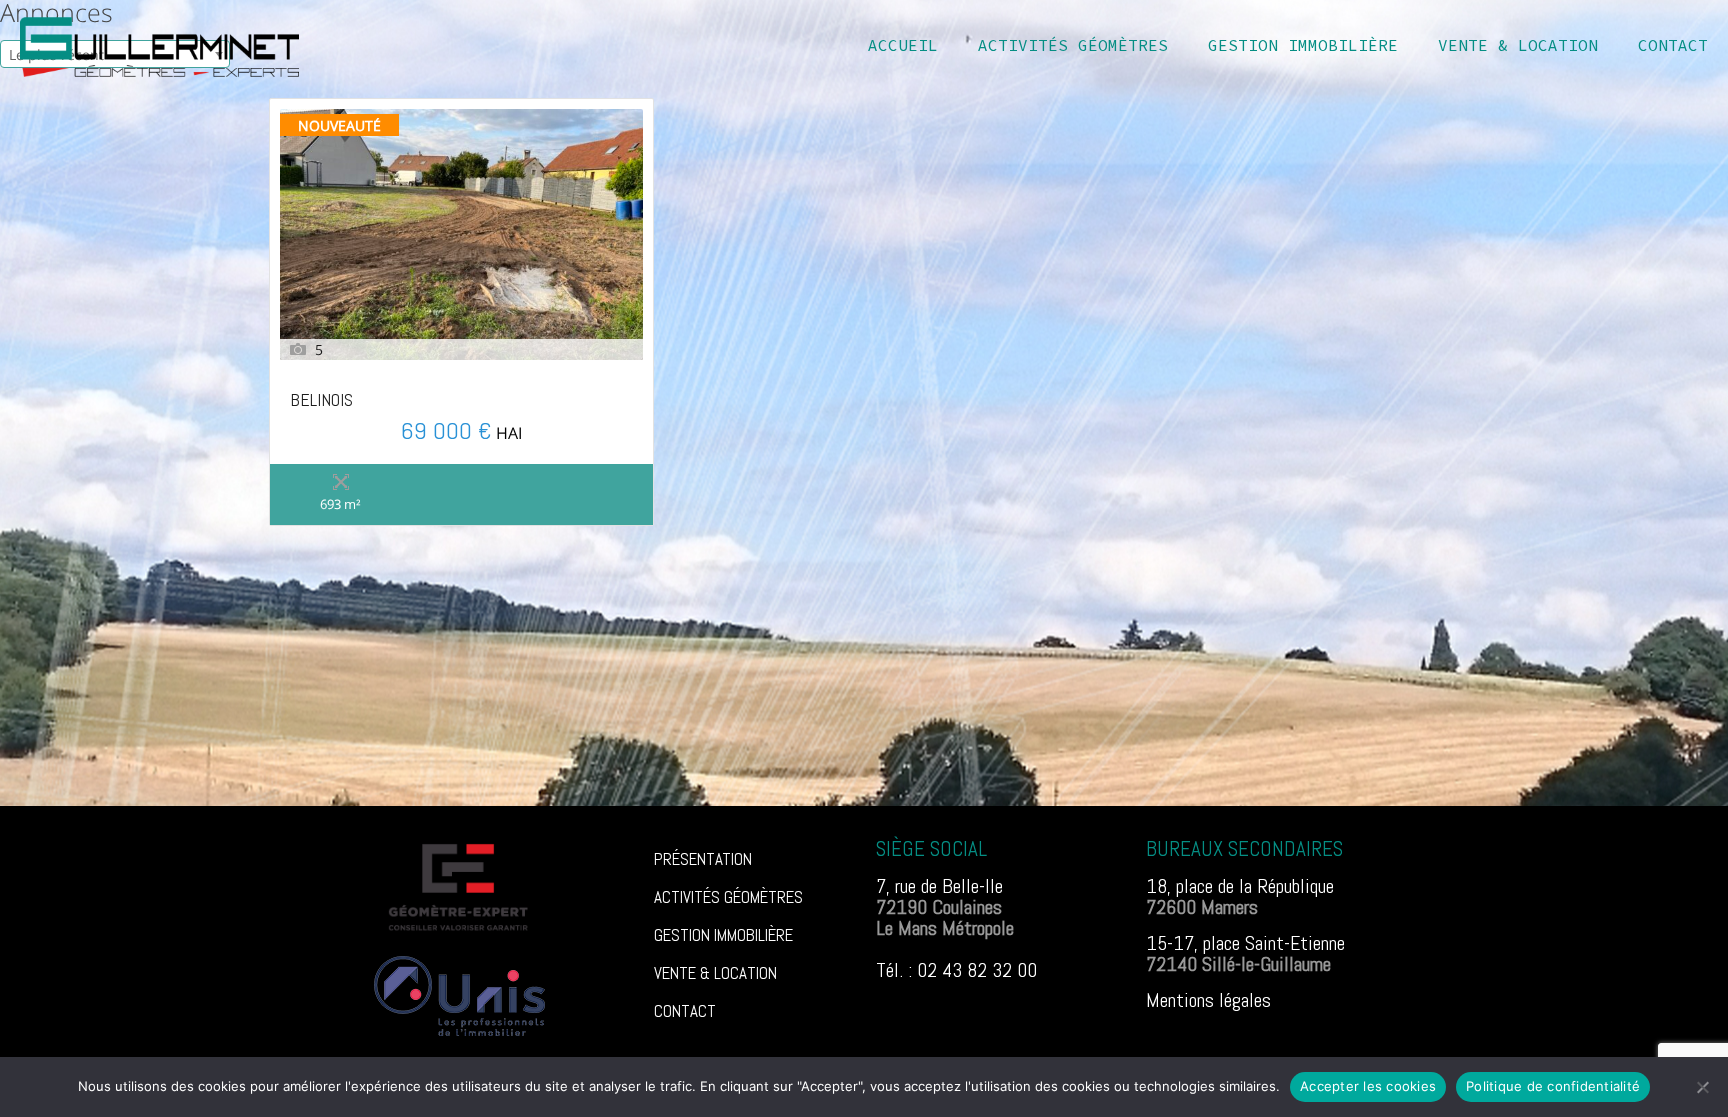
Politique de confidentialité (1553, 1086)
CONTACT (685, 1011)
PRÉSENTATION (703, 859)
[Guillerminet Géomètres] (159, 45)
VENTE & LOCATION (715, 973)
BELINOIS (321, 400)
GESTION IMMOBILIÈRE (723, 935)
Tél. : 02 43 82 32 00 (956, 970)
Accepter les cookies (1368, 1086)
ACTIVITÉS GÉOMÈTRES (728, 897)
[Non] (1703, 1087)
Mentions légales (1208, 1000)
